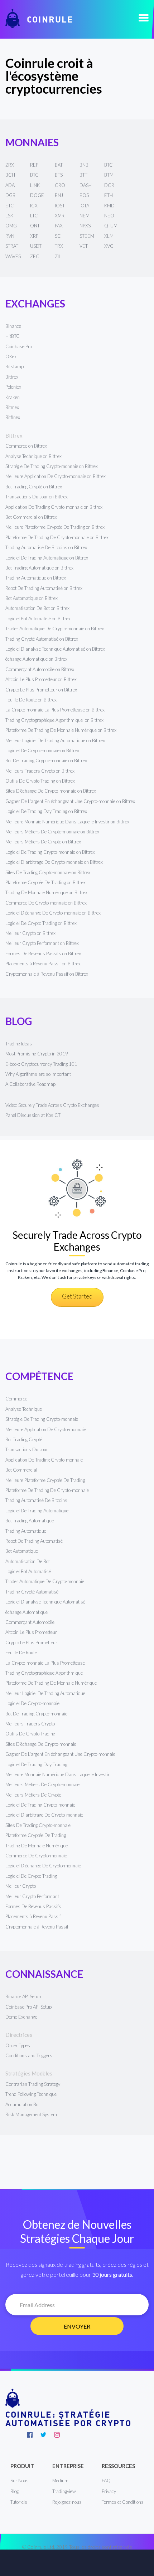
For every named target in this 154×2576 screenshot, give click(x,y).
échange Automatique (27, 1612)
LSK (9, 216)
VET (84, 246)
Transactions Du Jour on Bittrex (37, 497)
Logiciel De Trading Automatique (37, 1511)
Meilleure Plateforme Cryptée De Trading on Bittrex (55, 527)
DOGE (37, 195)
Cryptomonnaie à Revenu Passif (37, 1927)
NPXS (85, 226)
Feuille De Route (21, 1653)
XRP (34, 236)
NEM (85, 216)
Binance (13, 326)
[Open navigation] (144, 18)
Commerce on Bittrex (26, 446)
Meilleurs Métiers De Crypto (33, 1795)
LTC (34, 216)
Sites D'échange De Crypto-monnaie (41, 1744)
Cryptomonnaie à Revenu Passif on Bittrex (47, 974)
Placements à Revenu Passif (33, 1916)
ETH (109, 195)
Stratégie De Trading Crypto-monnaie (42, 1419)
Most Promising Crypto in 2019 (37, 1054)
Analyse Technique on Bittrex (33, 456)
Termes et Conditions (123, 2502)
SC (58, 236)
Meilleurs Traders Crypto (30, 1724)
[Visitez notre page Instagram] (57, 2435)
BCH (10, 175)
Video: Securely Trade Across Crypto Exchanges (52, 1105)
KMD (109, 206)
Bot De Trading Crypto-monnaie (36, 1714)
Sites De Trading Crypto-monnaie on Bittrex (48, 872)
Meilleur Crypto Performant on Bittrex (42, 943)
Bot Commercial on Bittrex (31, 517)
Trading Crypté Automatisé (32, 1592)
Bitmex (12, 407)
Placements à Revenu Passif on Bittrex (43, 964)
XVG (109, 246)
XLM (109, 236)
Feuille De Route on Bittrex (31, 700)
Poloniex (13, 387)
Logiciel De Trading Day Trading (36, 1764)
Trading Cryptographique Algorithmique (45, 1673)
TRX (59, 246)
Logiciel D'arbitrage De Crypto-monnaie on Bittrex (54, 862)
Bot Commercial (21, 1470)
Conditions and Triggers (29, 2055)
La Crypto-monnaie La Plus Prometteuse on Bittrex (55, 710)
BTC (109, 165)
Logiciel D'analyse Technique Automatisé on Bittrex (55, 649)
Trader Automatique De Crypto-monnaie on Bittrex (55, 629)
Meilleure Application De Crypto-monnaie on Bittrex (56, 476)
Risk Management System (31, 2114)
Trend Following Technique (31, 2094)
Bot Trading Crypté (24, 1439)
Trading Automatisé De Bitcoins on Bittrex (46, 547)
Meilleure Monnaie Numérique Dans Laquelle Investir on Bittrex (67, 822)
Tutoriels (19, 2502)
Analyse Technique (24, 1409)
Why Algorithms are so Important (38, 1074)
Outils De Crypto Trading (30, 1734)
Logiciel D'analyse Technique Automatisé (45, 1602)
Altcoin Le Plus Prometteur (31, 1632)
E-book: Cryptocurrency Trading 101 (41, 1064)
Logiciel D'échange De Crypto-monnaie (43, 1866)
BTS (59, 175)
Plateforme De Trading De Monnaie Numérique (51, 1683)
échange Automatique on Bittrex (36, 659)
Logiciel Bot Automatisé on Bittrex (38, 619)
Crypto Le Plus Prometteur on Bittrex (41, 690)
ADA (10, 185)
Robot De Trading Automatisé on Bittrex (44, 588)
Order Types (18, 2045)
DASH (86, 185)
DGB (10, 195)
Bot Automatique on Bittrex (32, 598)
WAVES (13, 256)
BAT (59, 165)
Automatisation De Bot (28, 1561)
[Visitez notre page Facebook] (30, 2435)
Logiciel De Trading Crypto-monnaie (40, 1805)
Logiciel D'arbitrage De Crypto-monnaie (44, 1815)
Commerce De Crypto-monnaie (36, 1856)
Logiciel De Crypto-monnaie (32, 1703)
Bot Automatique (22, 1551)
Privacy (109, 2491)
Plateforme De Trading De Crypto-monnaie (47, 1490)
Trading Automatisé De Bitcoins (36, 1500)
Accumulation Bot (23, 2104)
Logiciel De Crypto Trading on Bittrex (41, 923)
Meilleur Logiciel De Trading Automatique (45, 1693)
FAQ (106, 2481)
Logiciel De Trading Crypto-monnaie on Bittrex (50, 852)
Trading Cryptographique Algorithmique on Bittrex (54, 720)
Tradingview (64, 2491)
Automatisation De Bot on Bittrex (37, 608)
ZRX (10, 165)
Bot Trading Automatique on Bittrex (39, 568)
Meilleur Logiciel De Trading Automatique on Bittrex (55, 740)
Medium (60, 2481)
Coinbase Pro (19, 346)
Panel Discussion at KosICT (33, 1115)
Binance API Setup (23, 1996)
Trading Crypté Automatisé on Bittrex (42, 639)
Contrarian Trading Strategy (33, 2084)
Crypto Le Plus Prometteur (31, 1642)
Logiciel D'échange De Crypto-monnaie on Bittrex (53, 913)
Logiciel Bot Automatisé (28, 1571)
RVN (10, 236)
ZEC (35, 256)
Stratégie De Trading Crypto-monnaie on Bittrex (52, 466)
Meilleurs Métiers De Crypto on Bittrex (43, 842)
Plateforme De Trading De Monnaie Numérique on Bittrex (61, 730)
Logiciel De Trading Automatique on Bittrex (47, 558)
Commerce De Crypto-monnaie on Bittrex (46, 903)
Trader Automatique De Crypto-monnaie (45, 1581)
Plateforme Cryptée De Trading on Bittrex (45, 882)
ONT (35, 226)
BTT (83, 175)
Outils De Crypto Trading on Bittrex (40, 781)
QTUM (111, 226)
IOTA (84, 206)
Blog (15, 2491)
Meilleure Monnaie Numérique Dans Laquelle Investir (57, 1774)
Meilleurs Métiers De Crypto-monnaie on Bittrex (52, 832)
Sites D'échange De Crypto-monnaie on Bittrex (51, 791)
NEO (109, 216)
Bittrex (12, 377)
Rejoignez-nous (67, 2502)
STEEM (87, 236)
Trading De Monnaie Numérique (37, 1846)
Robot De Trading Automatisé (34, 1541)
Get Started (77, 1296)
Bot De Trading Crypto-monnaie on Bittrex (46, 760)
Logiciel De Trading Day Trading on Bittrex (46, 811)
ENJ (59, 195)
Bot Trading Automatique (30, 1521)
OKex (11, 356)
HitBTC (13, 336)
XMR (60, 216)
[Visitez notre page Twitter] (43, 2435)
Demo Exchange (21, 2017)
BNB (84, 165)
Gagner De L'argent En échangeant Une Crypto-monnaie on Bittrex (70, 801)
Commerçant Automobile (30, 1622)
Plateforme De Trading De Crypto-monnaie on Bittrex (57, 537)
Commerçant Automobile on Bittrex (40, 669)
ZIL (58, 256)
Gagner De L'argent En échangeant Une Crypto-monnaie (60, 1754)
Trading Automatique (26, 1531)
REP (34, 165)
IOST (60, 206)
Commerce (16, 1399)
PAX (59, 226)
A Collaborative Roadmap (30, 1084)
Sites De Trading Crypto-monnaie (38, 1825)
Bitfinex (13, 417)
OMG (11, 226)
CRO (60, 185)
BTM (109, 175)
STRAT (12, 246)
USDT (36, 246)
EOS (84, 195)
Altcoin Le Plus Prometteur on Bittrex (41, 679)
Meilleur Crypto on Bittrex (30, 933)
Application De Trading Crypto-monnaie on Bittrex (54, 507)
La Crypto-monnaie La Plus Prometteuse (45, 1663)
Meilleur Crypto (21, 1886)
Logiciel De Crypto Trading (31, 1876)
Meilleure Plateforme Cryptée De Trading (45, 1480)
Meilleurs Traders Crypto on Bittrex (40, 771)
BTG (34, 175)
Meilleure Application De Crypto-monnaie (46, 1429)
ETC (10, 206)
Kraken (13, 397)
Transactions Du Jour (27, 1449)
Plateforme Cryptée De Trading (36, 1835)
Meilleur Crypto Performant (32, 1896)
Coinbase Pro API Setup (28, 2007)
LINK (35, 185)
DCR (109, 185)
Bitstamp (15, 366)
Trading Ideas (19, 1044)
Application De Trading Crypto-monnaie (44, 1460)
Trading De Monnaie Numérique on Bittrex (46, 892)
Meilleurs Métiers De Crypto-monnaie (42, 1784)
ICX (34, 206)
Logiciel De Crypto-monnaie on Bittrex (42, 750)
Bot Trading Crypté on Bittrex (34, 487)
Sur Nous (20, 2481)
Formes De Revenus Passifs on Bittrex (43, 954)
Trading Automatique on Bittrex (36, 578)
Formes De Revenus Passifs (33, 1906)
